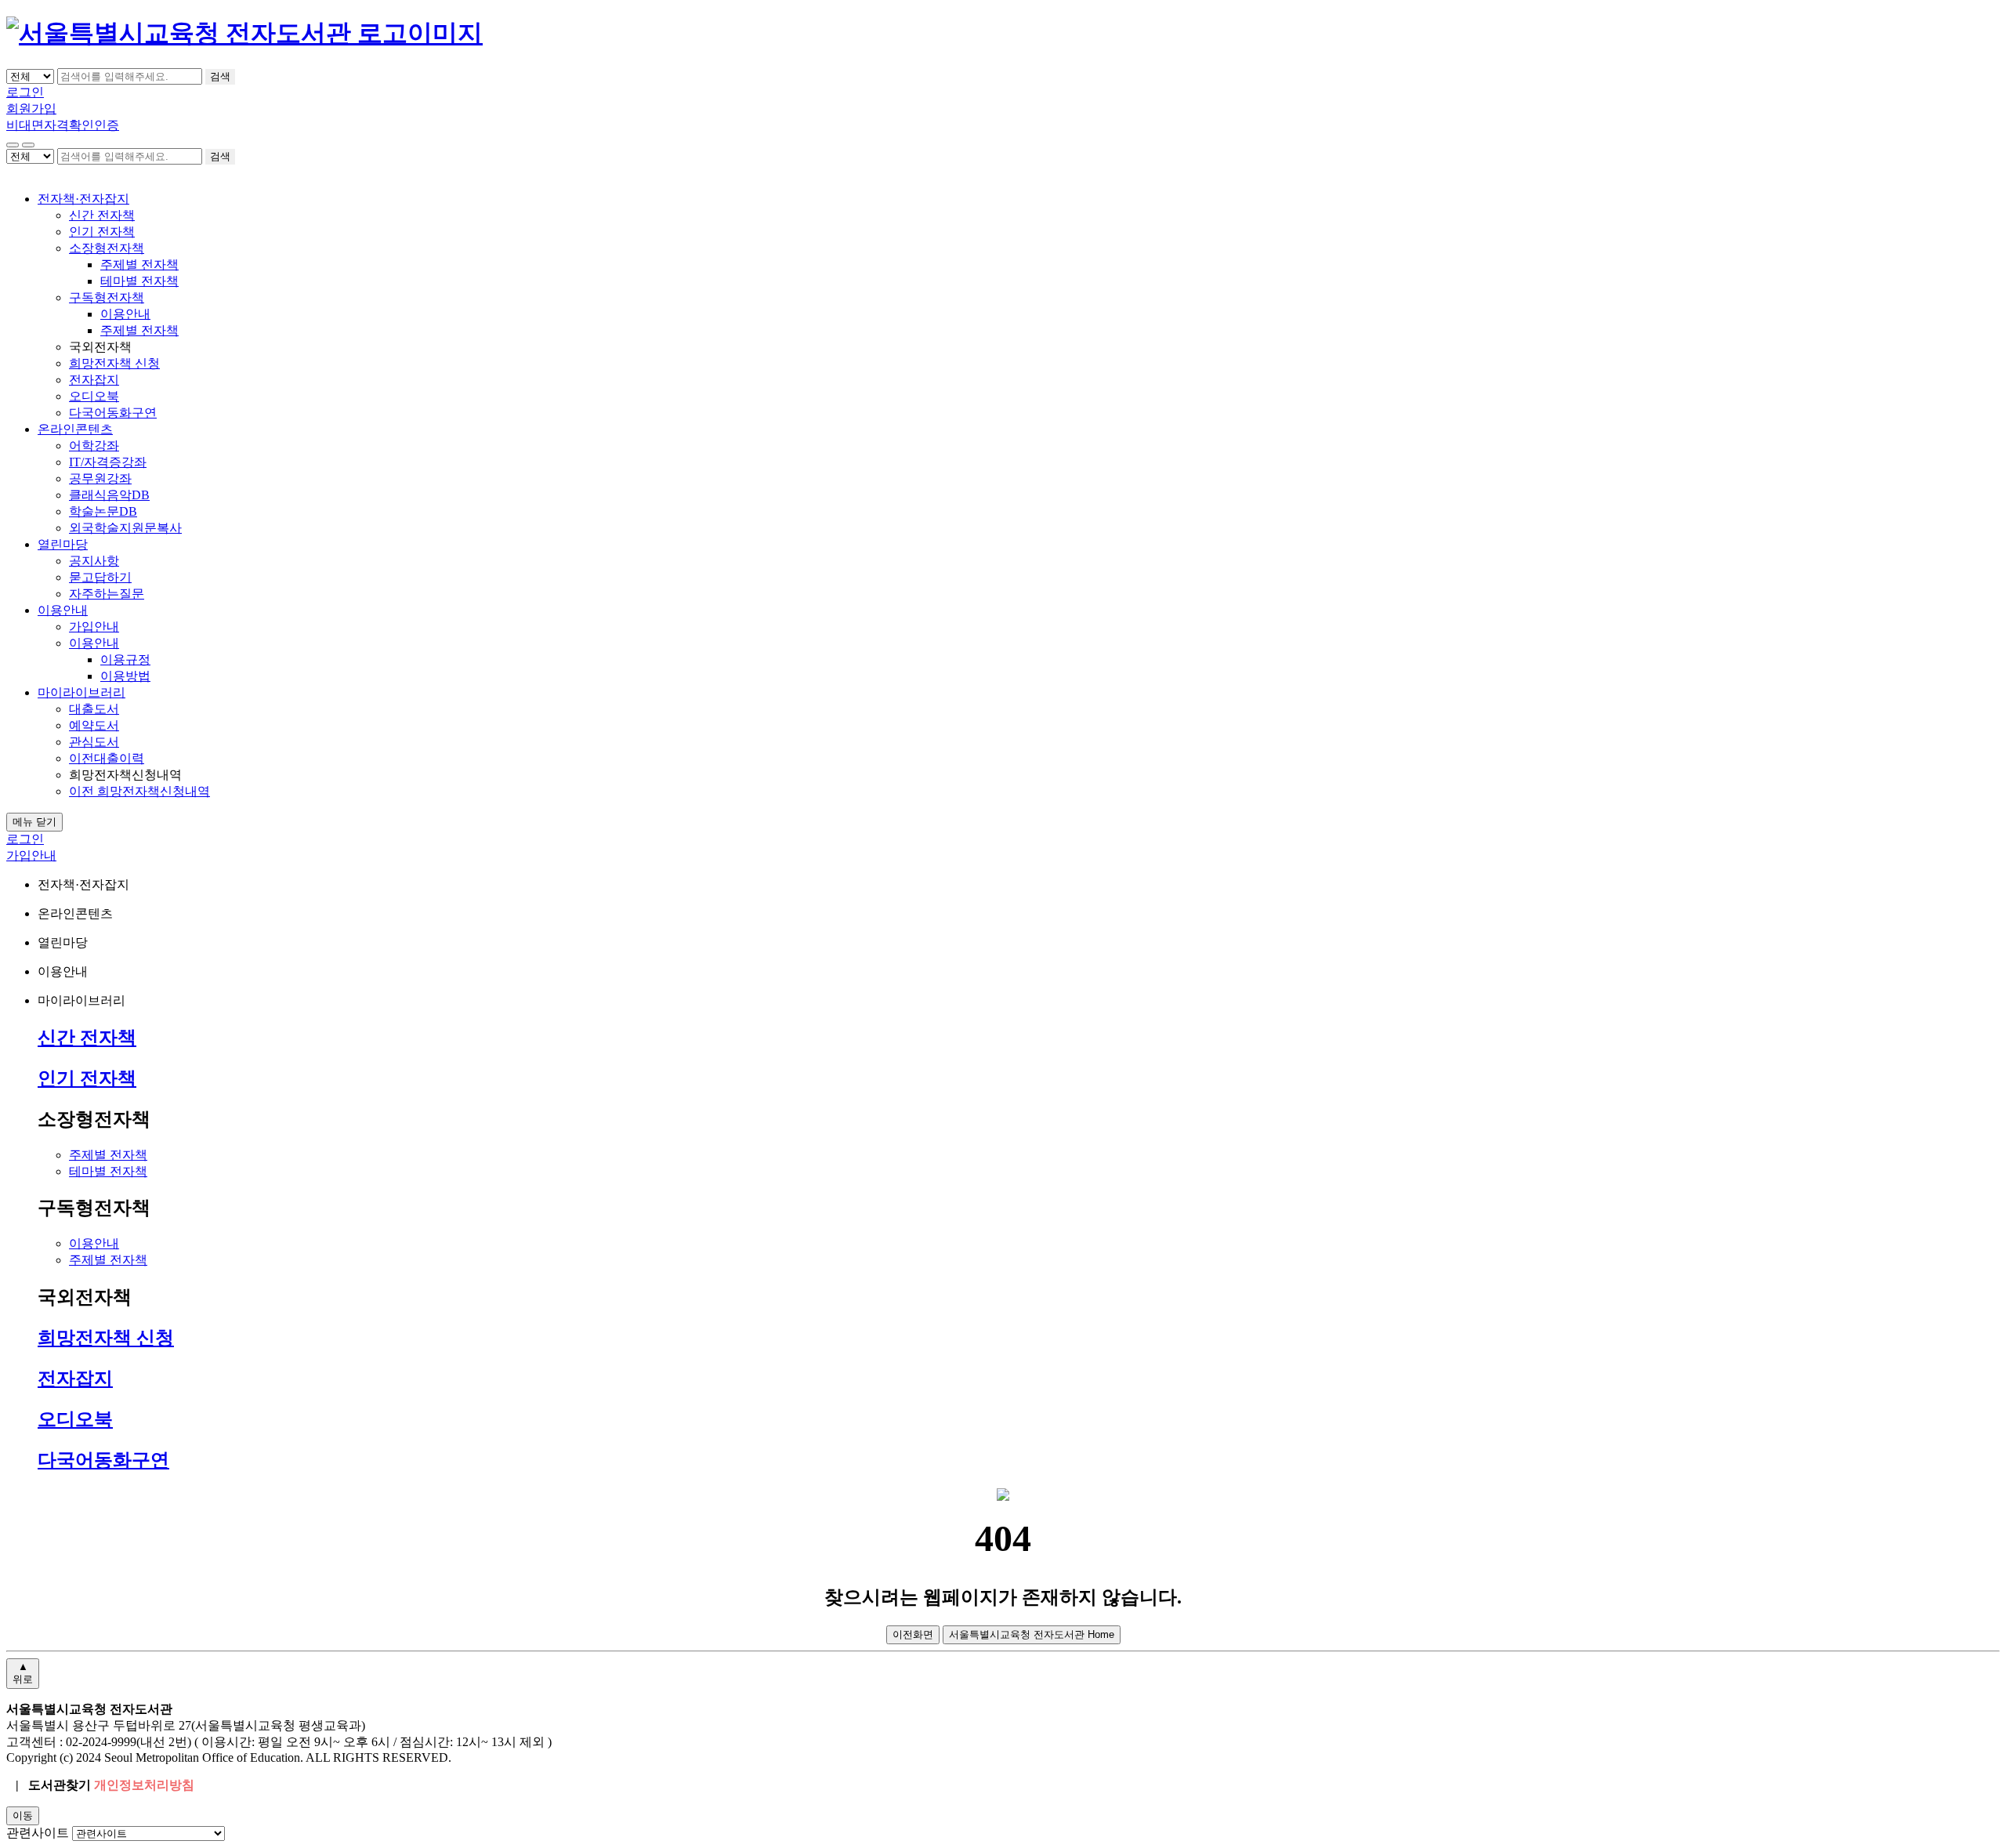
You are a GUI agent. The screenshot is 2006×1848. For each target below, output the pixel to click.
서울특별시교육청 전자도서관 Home (1032, 1634)
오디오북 (94, 396)
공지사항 (94, 561)
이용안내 (125, 314)
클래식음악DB (109, 495)
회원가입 (31, 109)
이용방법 (125, 676)
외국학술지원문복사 (125, 528)
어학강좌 (94, 446)
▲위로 (23, 1673)
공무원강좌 (100, 478)
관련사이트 (38, 1833)
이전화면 (913, 1634)
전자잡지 (94, 380)
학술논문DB (103, 511)
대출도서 (94, 709)
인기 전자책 (102, 232)
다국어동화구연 (113, 413)
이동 (23, 1815)
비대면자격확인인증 (63, 125)
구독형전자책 (107, 297)
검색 (220, 76)
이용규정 (125, 659)
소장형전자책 (107, 248)
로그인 (25, 92)
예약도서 (94, 725)
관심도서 (94, 742)
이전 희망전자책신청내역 (139, 791)
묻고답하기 (100, 577)
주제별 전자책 (139, 265)
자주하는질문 (107, 594)
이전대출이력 (107, 758)
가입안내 (94, 627)
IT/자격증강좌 (108, 462)
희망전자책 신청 (114, 363)
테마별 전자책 (139, 281)
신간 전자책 (102, 215)
